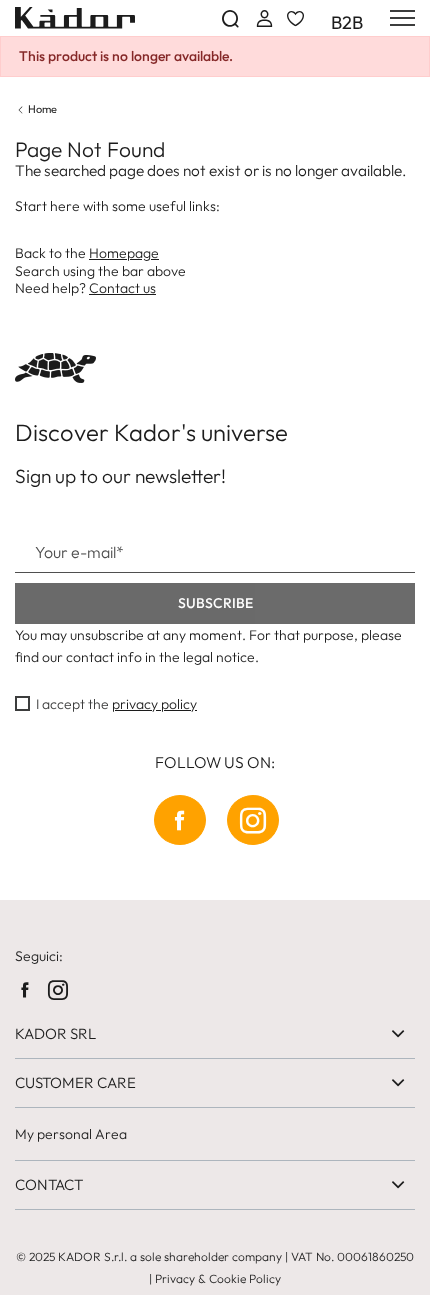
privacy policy (154, 704)
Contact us (122, 288)
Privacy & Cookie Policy (218, 1278)
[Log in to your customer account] (263, 18)
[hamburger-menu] (399, 18)
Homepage (124, 253)
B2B (347, 23)
